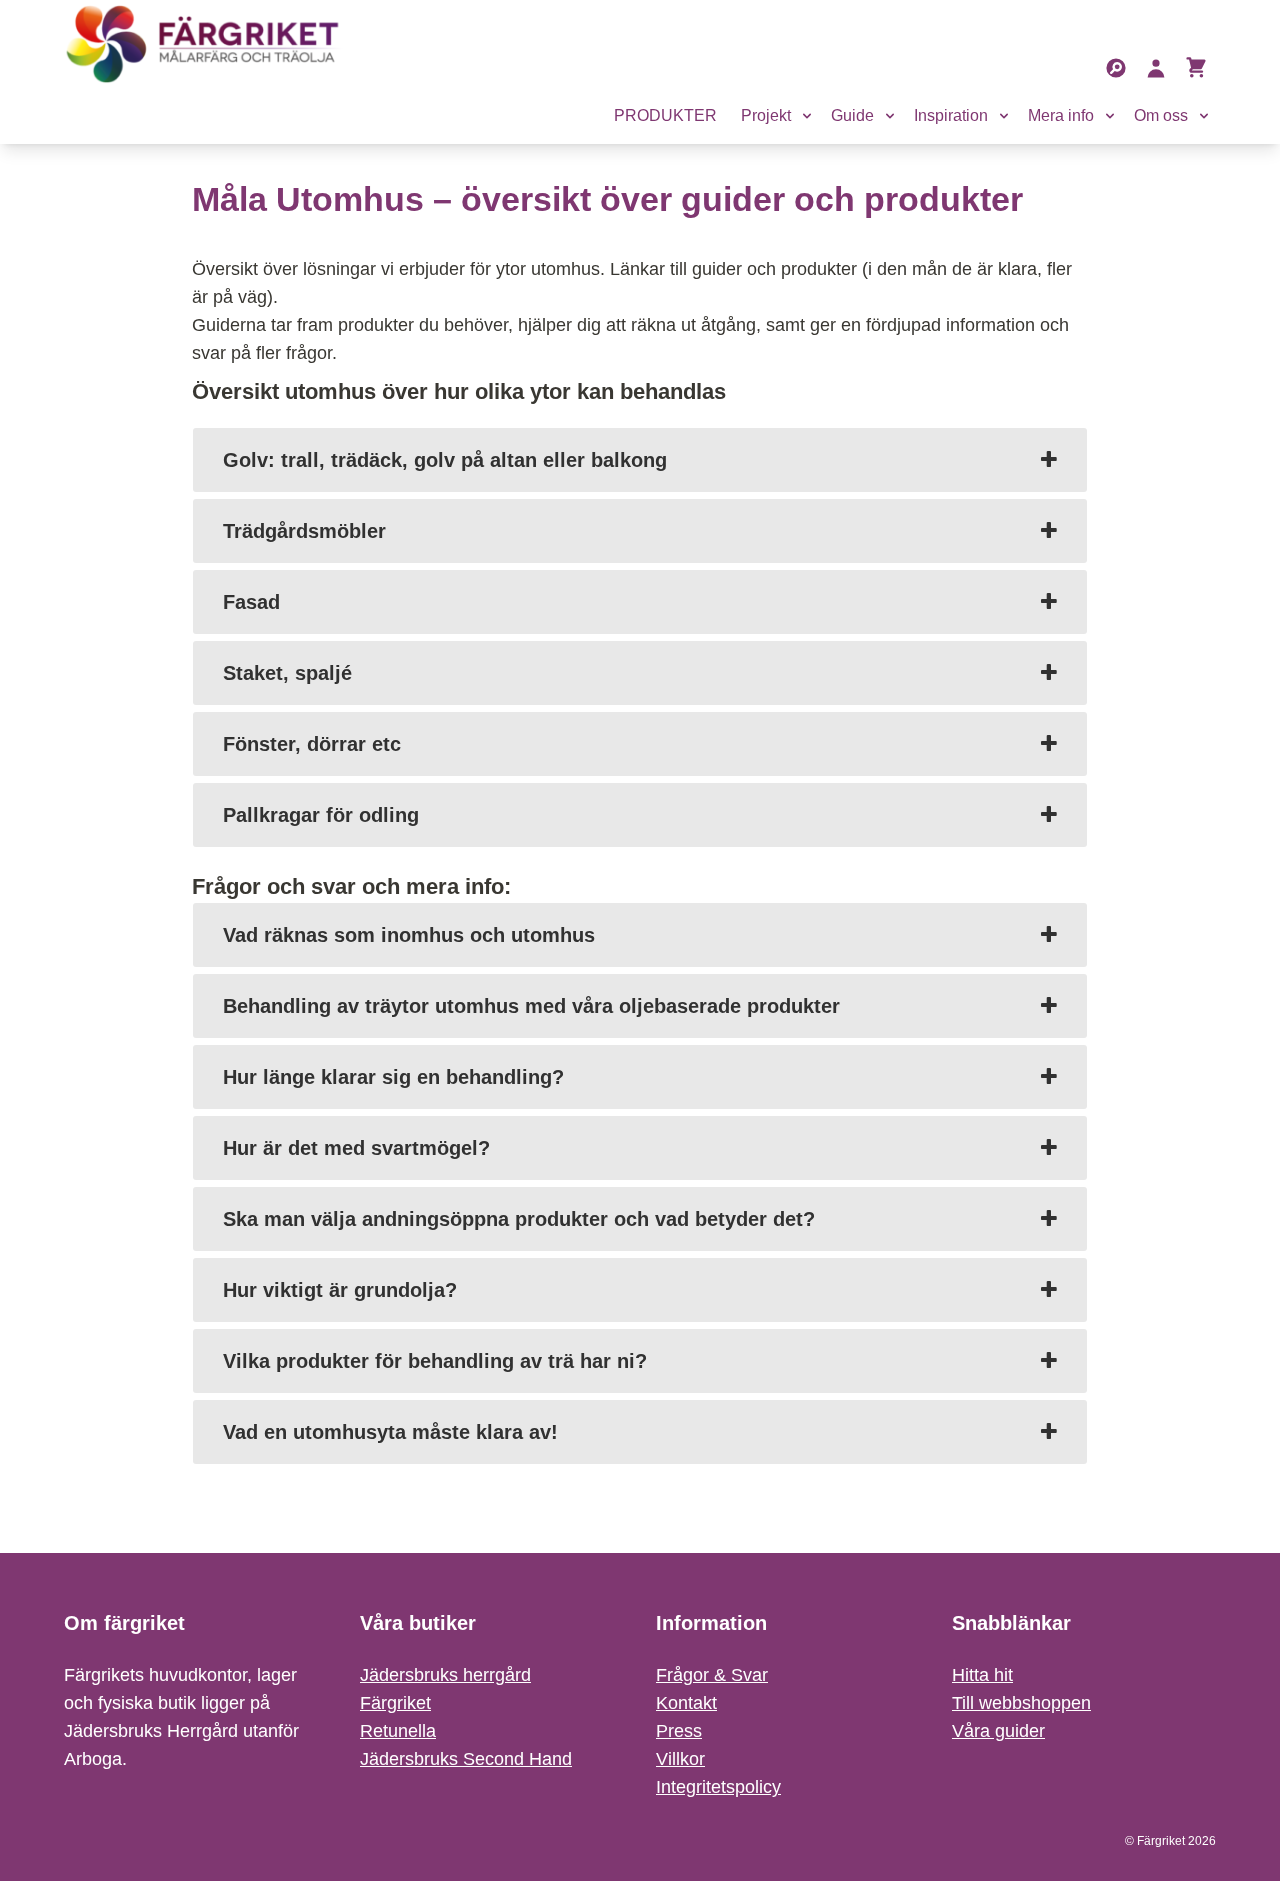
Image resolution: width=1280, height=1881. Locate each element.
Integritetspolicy (718, 1787)
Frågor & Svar (712, 1675)
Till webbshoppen (1021, 1703)
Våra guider (998, 1731)
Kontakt (686, 1703)
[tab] (640, 460)
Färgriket (395, 1703)
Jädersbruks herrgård (445, 1675)
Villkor (680, 1759)
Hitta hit (982, 1675)
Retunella (398, 1731)
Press (679, 1731)
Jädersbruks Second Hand (466, 1759)
